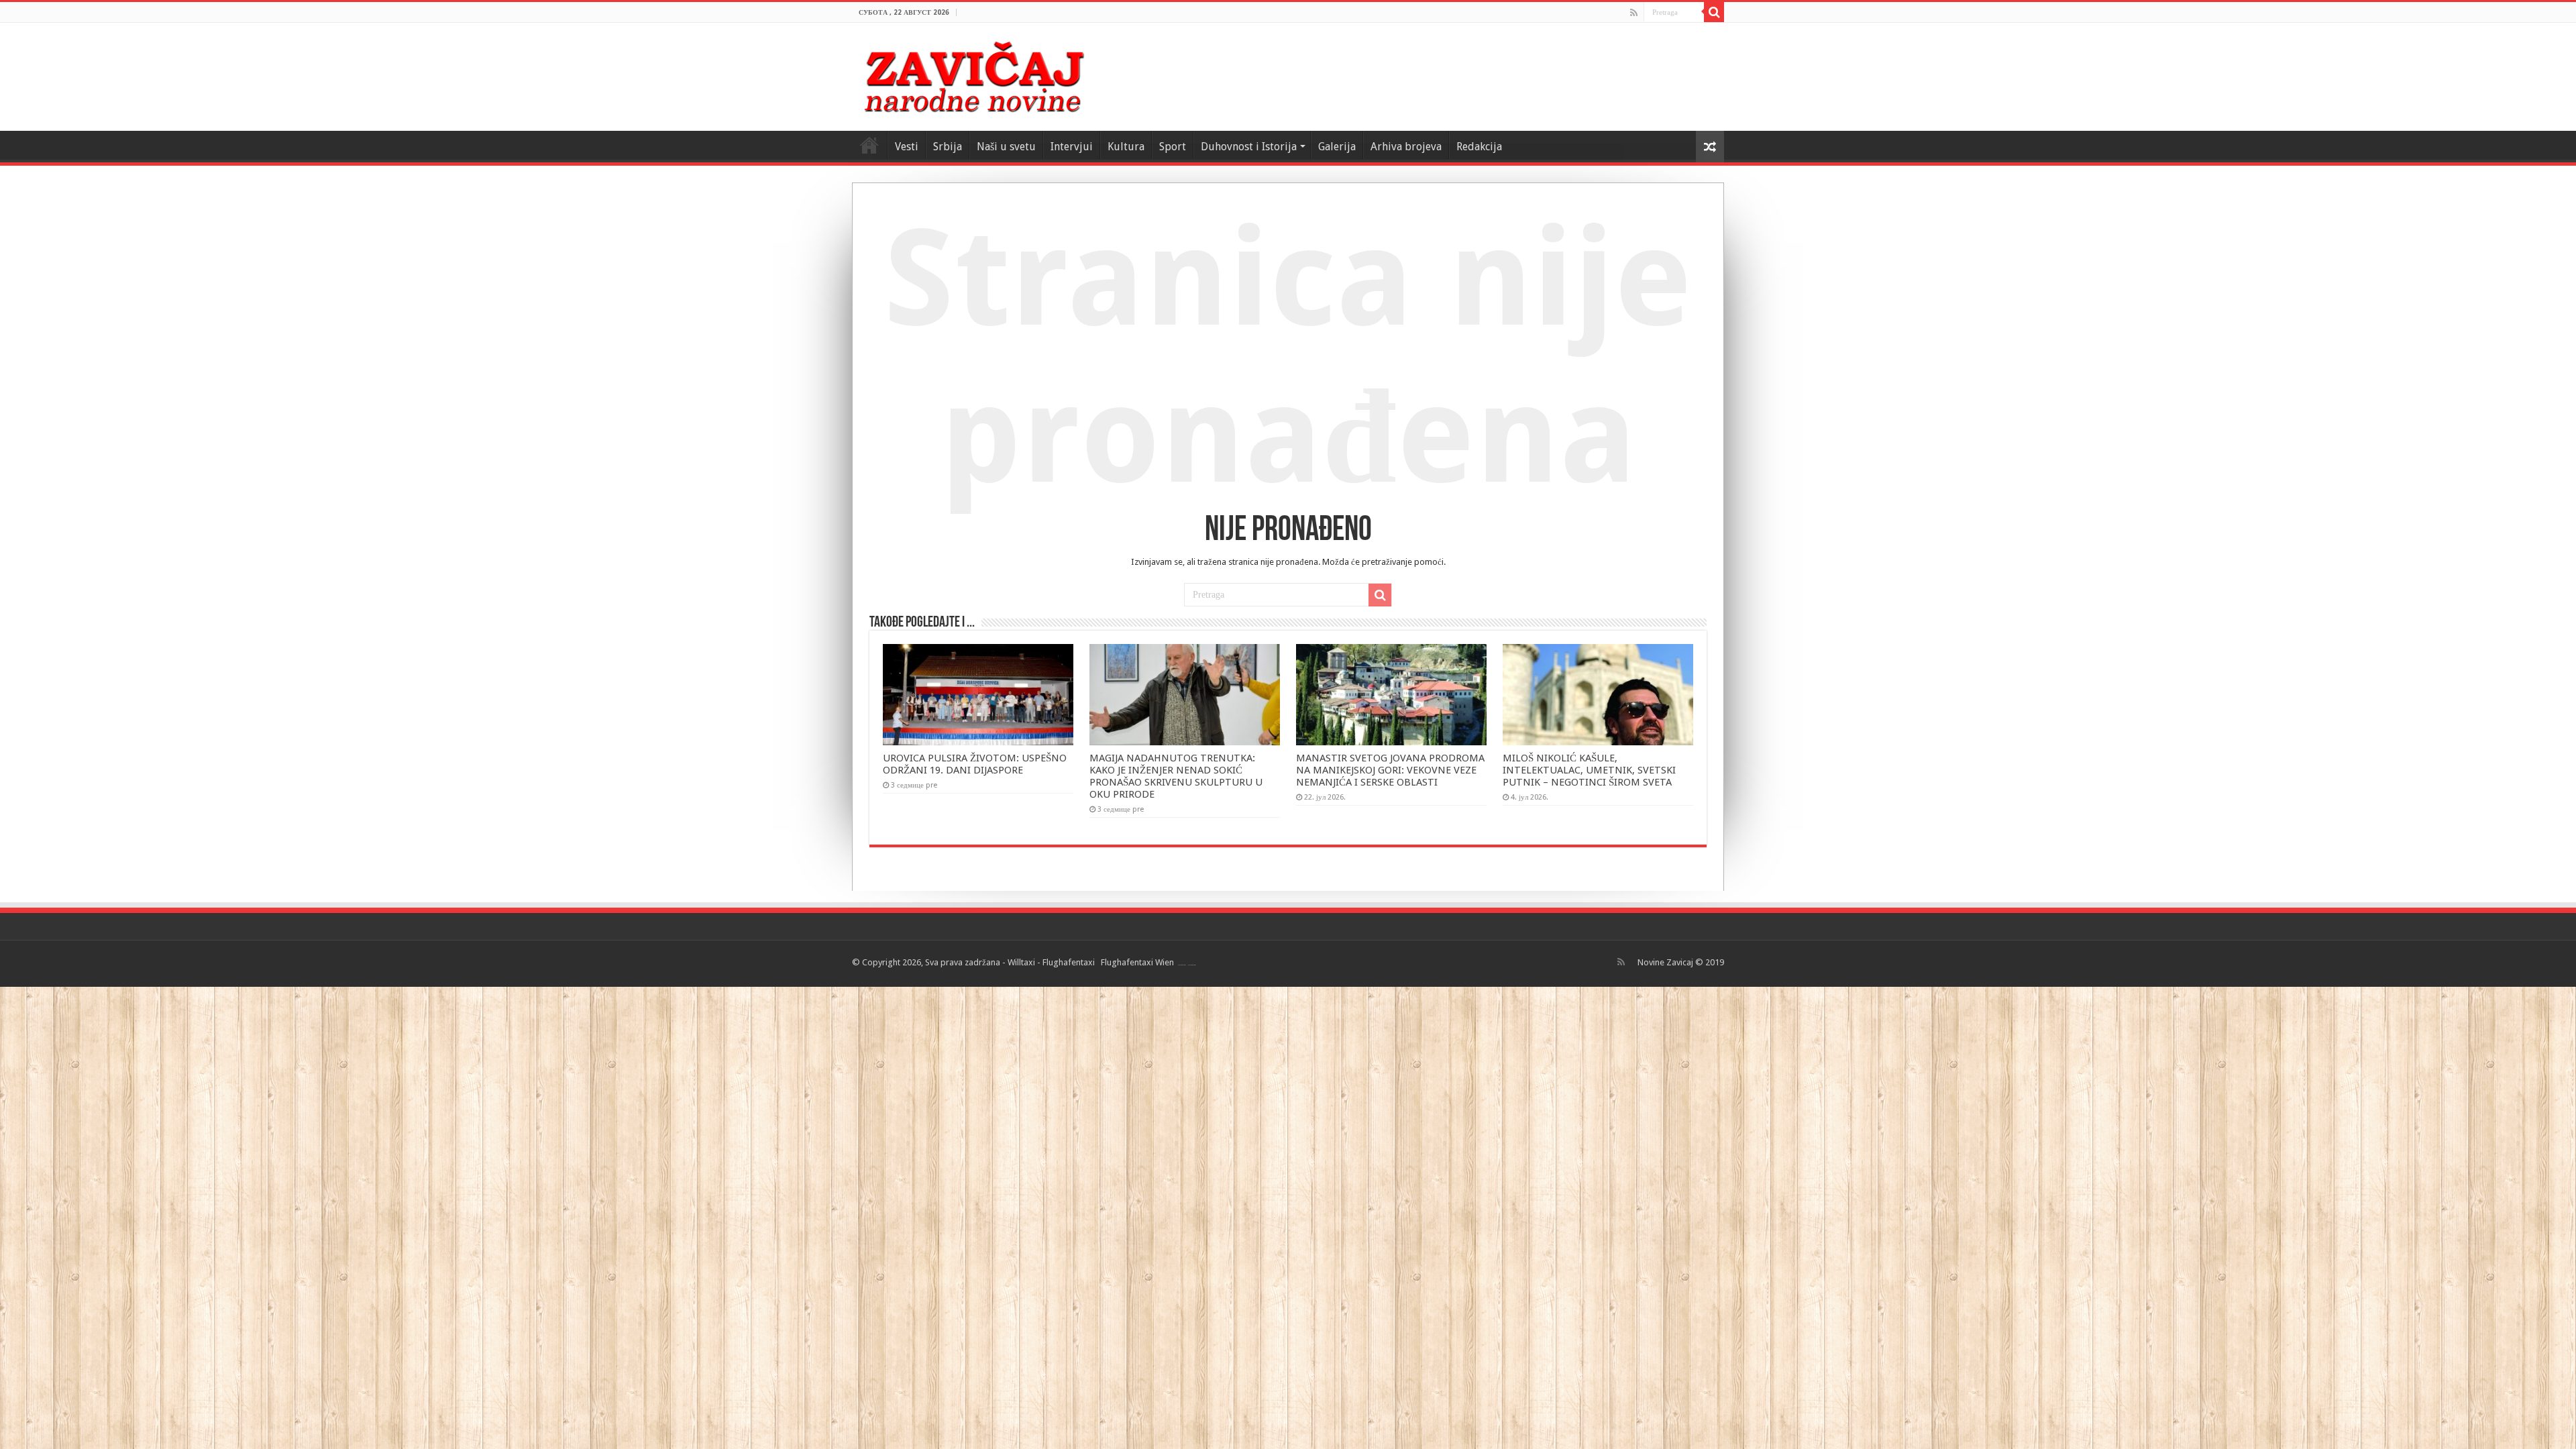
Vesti (907, 147)
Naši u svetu (1006, 147)
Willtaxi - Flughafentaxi (1051, 962)
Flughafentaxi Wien (1137, 962)
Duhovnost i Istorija (1249, 147)
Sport (1173, 147)
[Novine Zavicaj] (974, 74)
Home (869, 145)
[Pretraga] (1714, 12)
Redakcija (1479, 147)
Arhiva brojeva (1406, 147)
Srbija (948, 147)
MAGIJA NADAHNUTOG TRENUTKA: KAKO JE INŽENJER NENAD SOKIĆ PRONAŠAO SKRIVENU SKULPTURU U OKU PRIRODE (1176, 776)
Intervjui (1072, 147)
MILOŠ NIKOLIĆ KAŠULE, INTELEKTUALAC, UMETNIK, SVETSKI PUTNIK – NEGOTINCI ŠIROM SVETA (1589, 770)
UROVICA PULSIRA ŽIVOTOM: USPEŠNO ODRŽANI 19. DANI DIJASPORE (975, 764)
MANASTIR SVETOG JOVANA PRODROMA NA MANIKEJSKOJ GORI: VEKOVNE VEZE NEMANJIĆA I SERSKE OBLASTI (1390, 770)
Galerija (1337, 147)
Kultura (1126, 147)
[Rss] (1634, 13)
